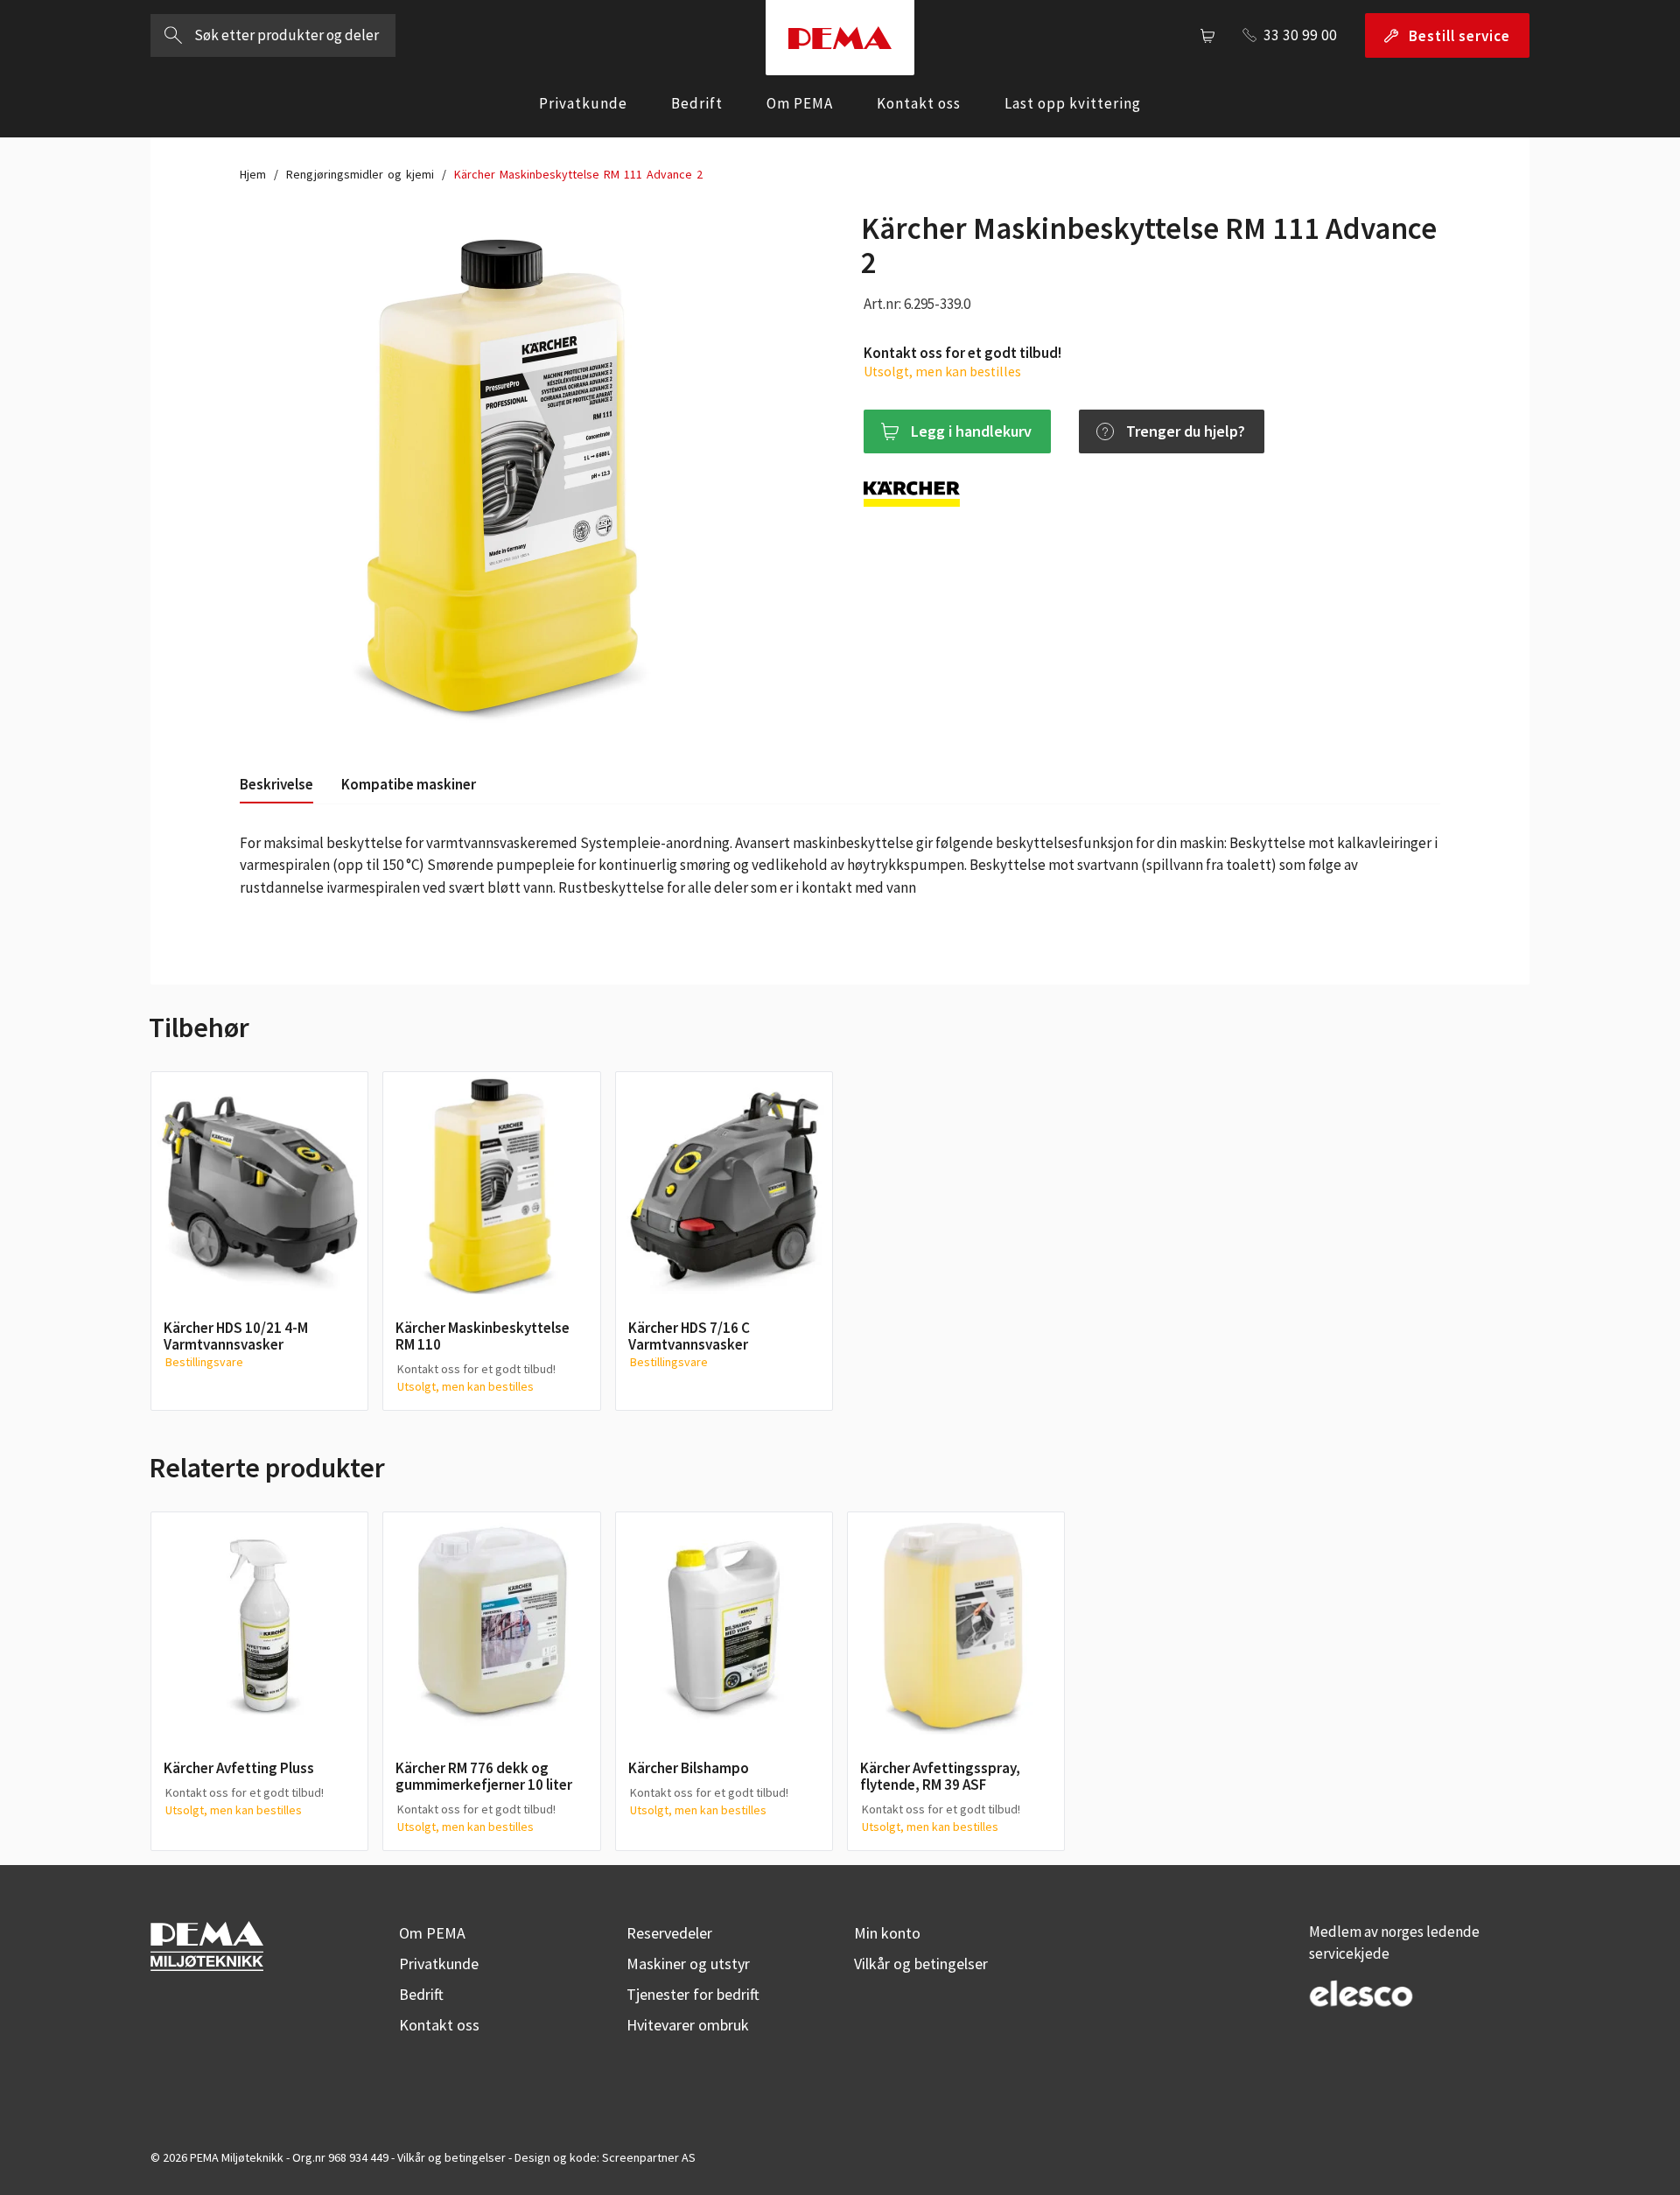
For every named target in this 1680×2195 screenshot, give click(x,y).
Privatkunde (583, 103)
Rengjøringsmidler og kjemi (360, 174)
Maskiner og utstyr (688, 1964)
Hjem (253, 174)
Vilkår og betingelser (921, 1964)
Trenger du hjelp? (1186, 431)
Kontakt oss (919, 103)
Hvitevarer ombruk (688, 2025)
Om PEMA (800, 103)
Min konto (887, 1933)
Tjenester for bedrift (693, 1994)
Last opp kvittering (1073, 103)
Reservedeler (669, 1933)
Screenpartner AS (649, 2157)
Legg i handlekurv (971, 431)
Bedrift (697, 103)
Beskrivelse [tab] (276, 784)
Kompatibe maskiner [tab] (409, 784)
